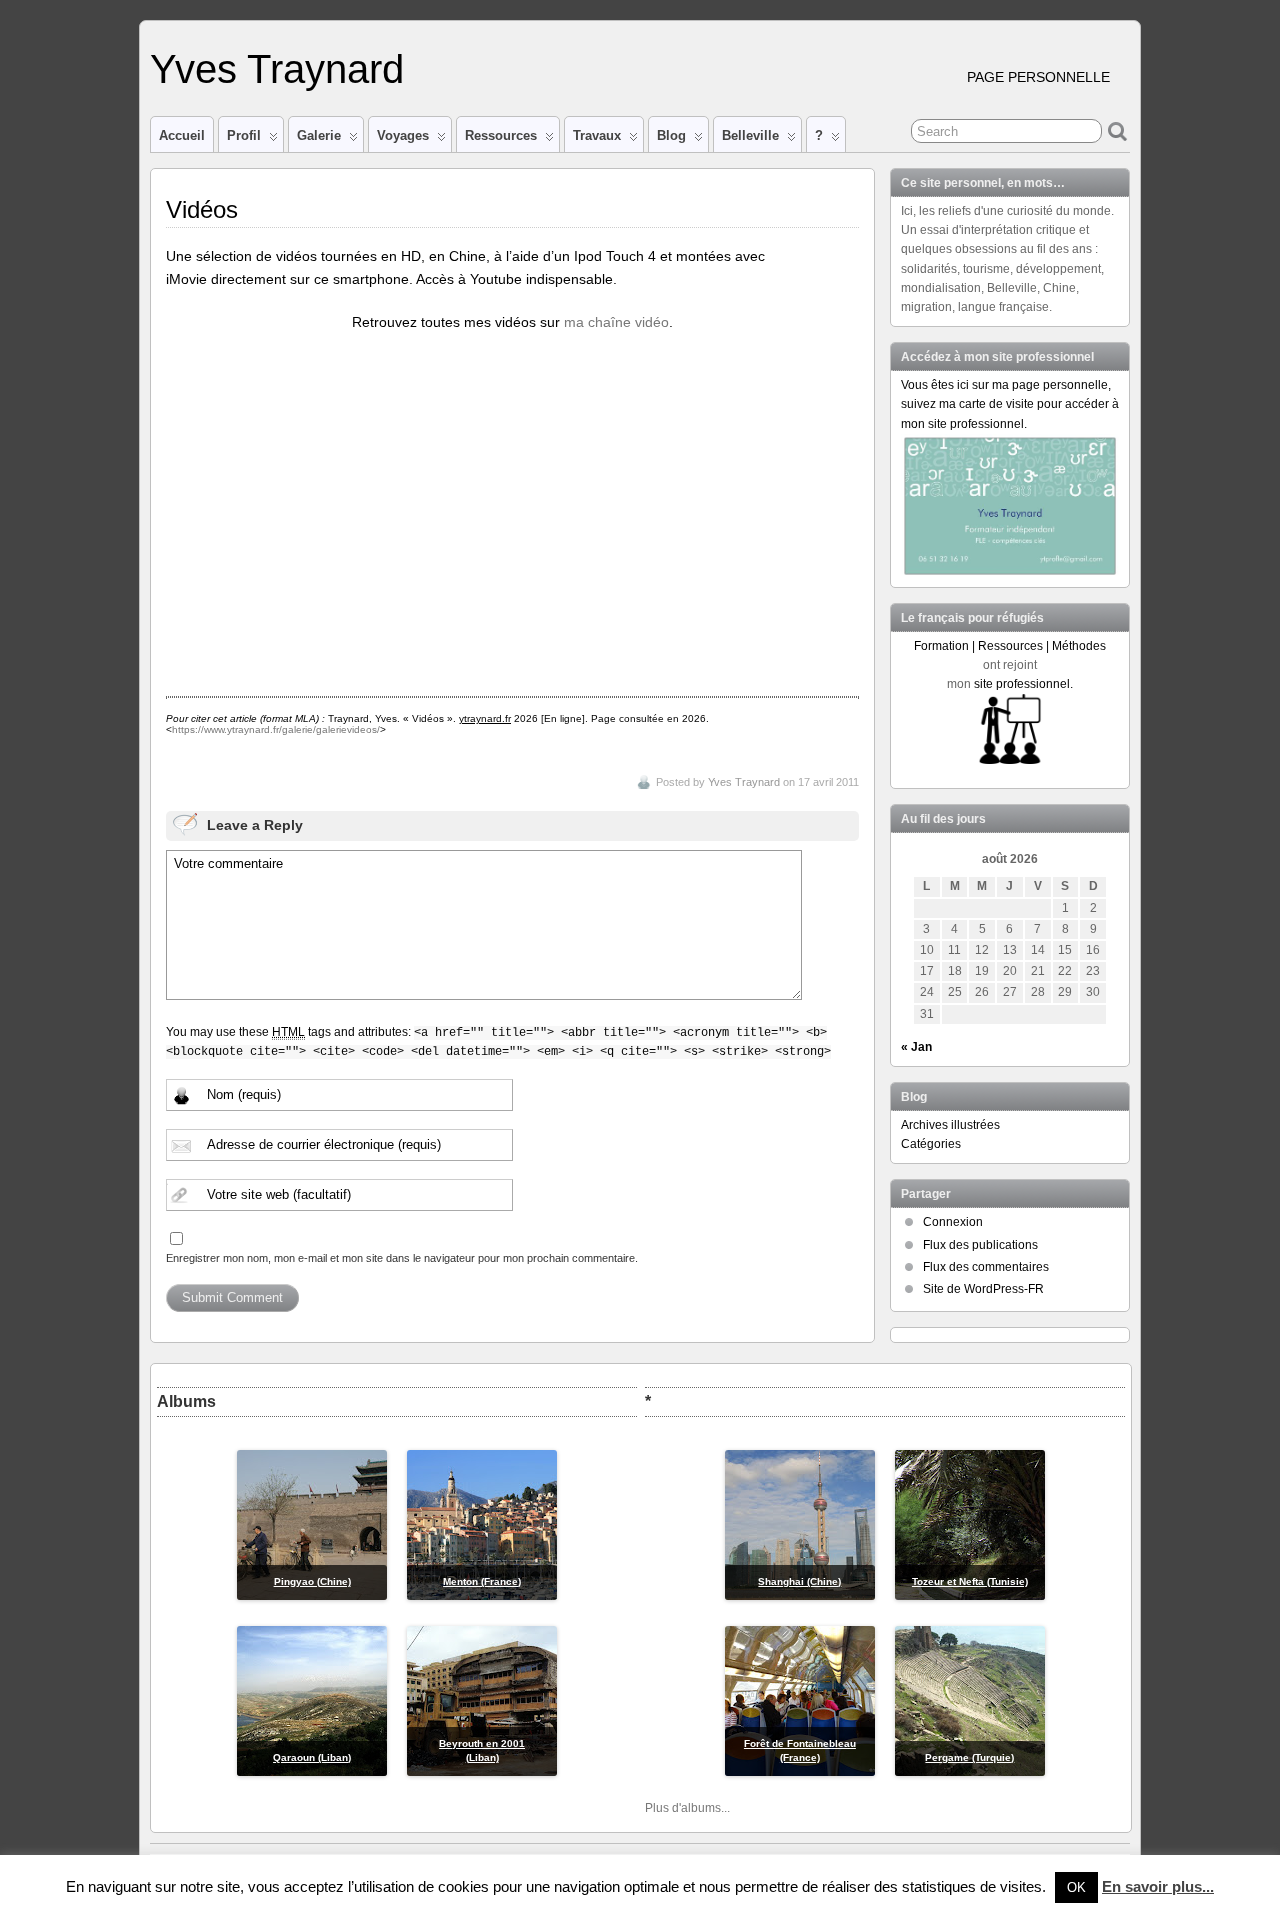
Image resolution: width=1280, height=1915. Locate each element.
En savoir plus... (1158, 1886)
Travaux (597, 135)
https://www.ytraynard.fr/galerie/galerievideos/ (276, 729)
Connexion (953, 1222)
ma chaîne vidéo (616, 322)
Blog (671, 135)
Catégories (931, 1144)
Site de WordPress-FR (983, 1289)
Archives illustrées (950, 1125)
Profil (244, 135)
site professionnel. (1023, 684)
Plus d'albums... (687, 1808)
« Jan (916, 1047)
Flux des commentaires (986, 1267)
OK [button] (1076, 1887)
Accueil (182, 135)
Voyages (403, 135)
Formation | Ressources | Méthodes (1010, 646)
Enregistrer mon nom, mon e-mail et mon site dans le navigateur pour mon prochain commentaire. (402, 1258)
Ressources (501, 135)
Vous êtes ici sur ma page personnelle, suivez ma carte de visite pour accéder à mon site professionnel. (1010, 404)
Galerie (319, 135)
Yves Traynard (277, 69)
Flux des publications (980, 1245)
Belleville (750, 135)
